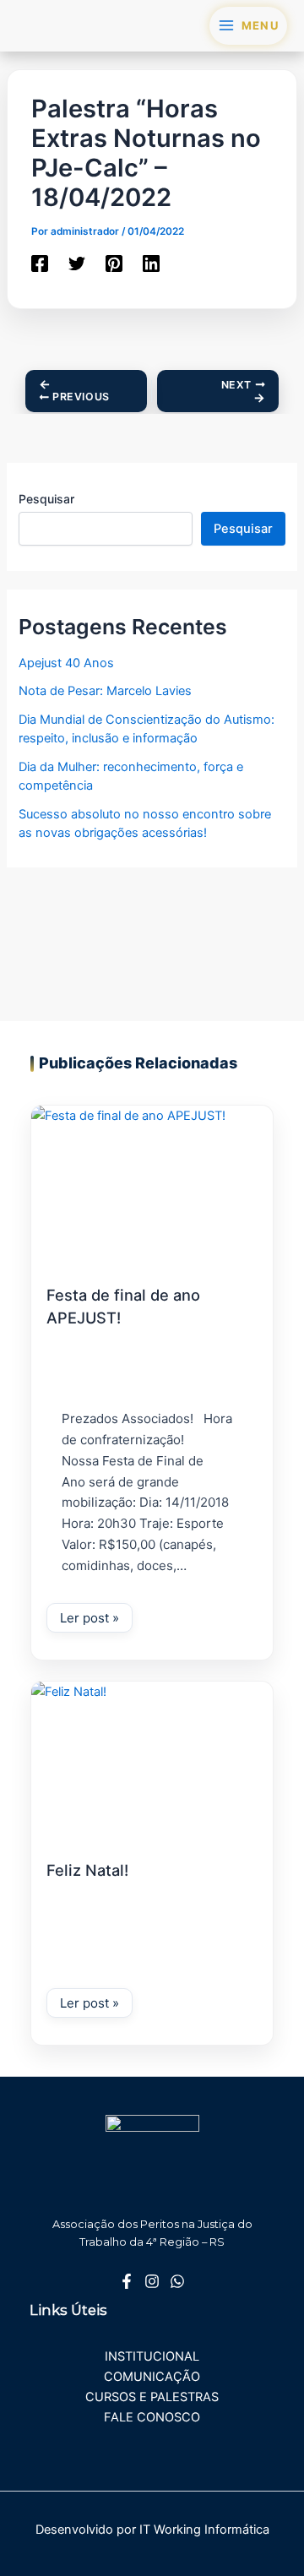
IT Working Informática (204, 2530)
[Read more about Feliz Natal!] (152, 1758)
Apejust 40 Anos (66, 663)
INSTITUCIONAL (152, 2356)
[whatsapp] (177, 2281)
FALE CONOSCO (152, 2417)
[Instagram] (152, 2281)
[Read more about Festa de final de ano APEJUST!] (152, 1182)
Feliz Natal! (87, 1870)
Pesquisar (46, 499)
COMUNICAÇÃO (152, 2377)
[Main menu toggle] (248, 26)
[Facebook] (40, 264)
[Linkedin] (151, 264)
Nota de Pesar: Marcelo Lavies (105, 691)
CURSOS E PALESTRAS (152, 2397)
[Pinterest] (114, 264)
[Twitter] (77, 264)
